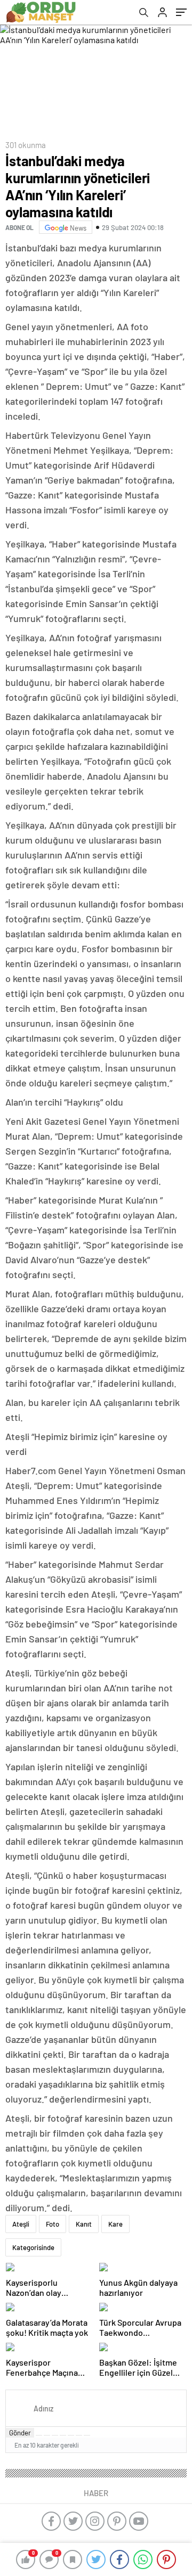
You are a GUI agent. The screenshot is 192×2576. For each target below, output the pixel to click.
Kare (115, 2224)
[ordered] (63, 2435)
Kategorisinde (33, 2247)
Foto (53, 2224)
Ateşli (21, 2224)
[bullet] (71, 2435)
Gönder (20, 2433)
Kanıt (84, 2224)
